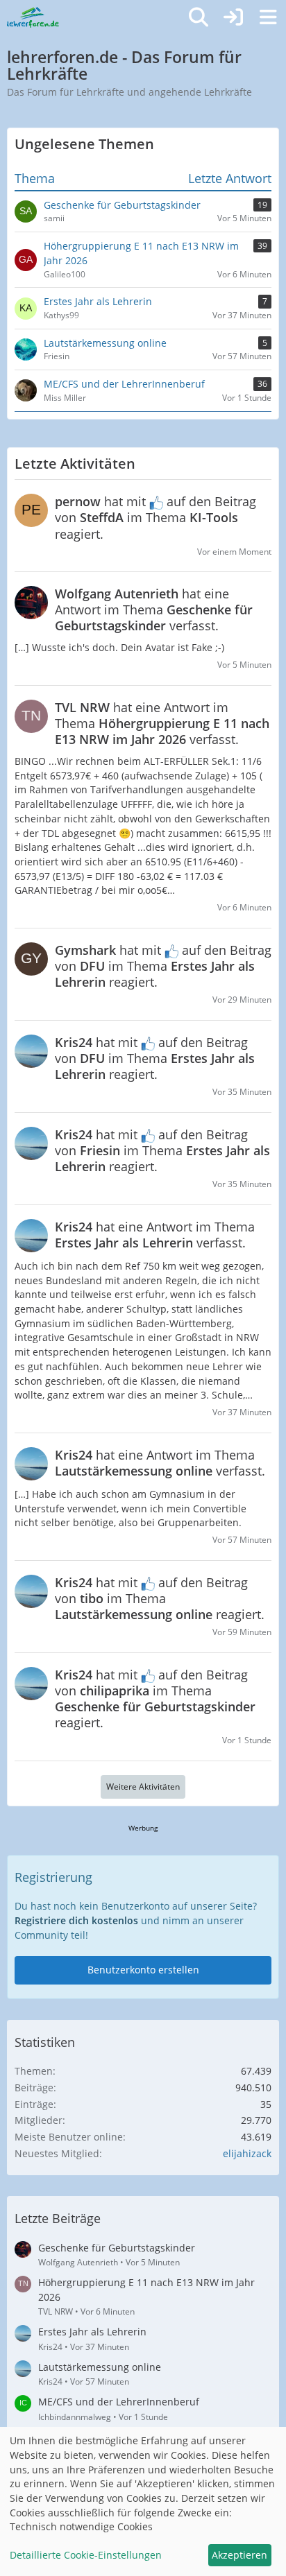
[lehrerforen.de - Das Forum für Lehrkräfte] (33, 17)
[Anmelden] (233, 17)
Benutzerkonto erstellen (143, 1970)
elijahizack (247, 2153)
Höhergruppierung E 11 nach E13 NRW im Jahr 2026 (146, 2290)
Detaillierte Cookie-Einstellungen (86, 2555)
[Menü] (268, 17)
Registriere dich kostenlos (76, 1920)
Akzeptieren (239, 2555)
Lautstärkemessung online (100, 2367)
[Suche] (199, 17)
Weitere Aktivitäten (143, 1787)
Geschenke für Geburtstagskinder (117, 2248)
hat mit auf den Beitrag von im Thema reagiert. (155, 517)
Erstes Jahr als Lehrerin (92, 2332)
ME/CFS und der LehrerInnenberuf (119, 2402)
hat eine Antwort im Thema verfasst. (154, 610)
